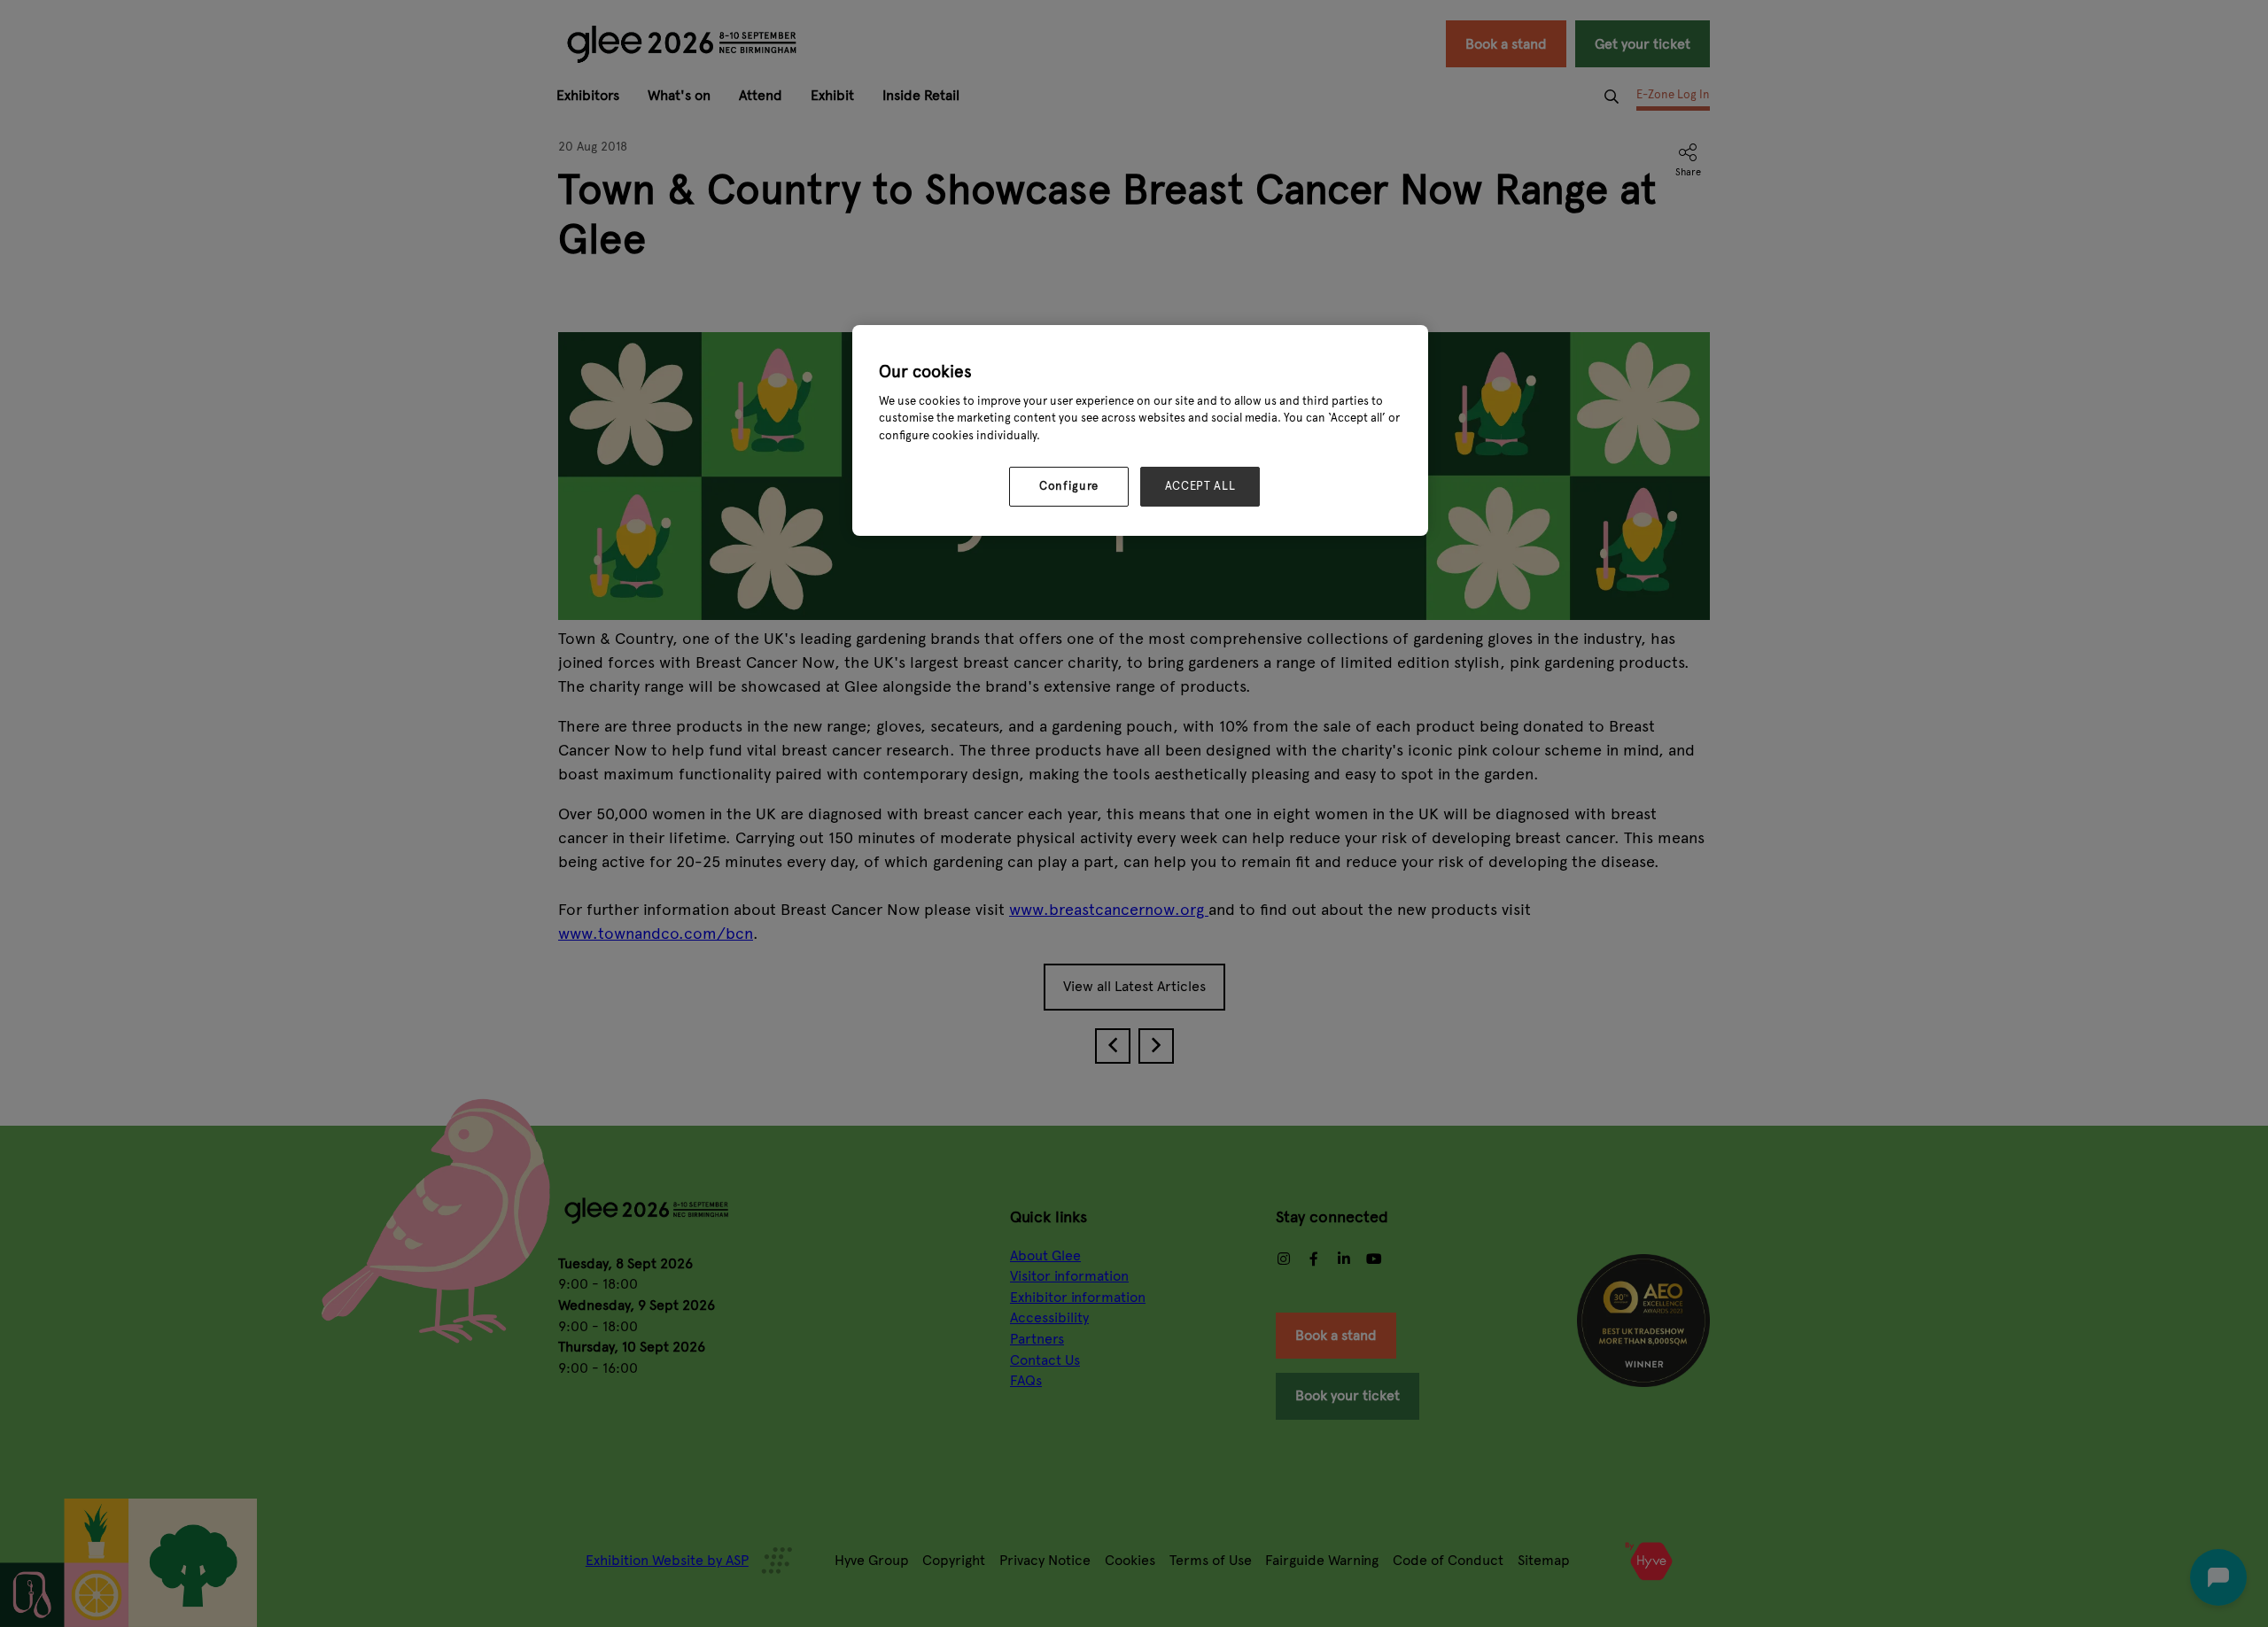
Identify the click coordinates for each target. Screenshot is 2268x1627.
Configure (1069, 486)
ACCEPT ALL (1200, 486)
